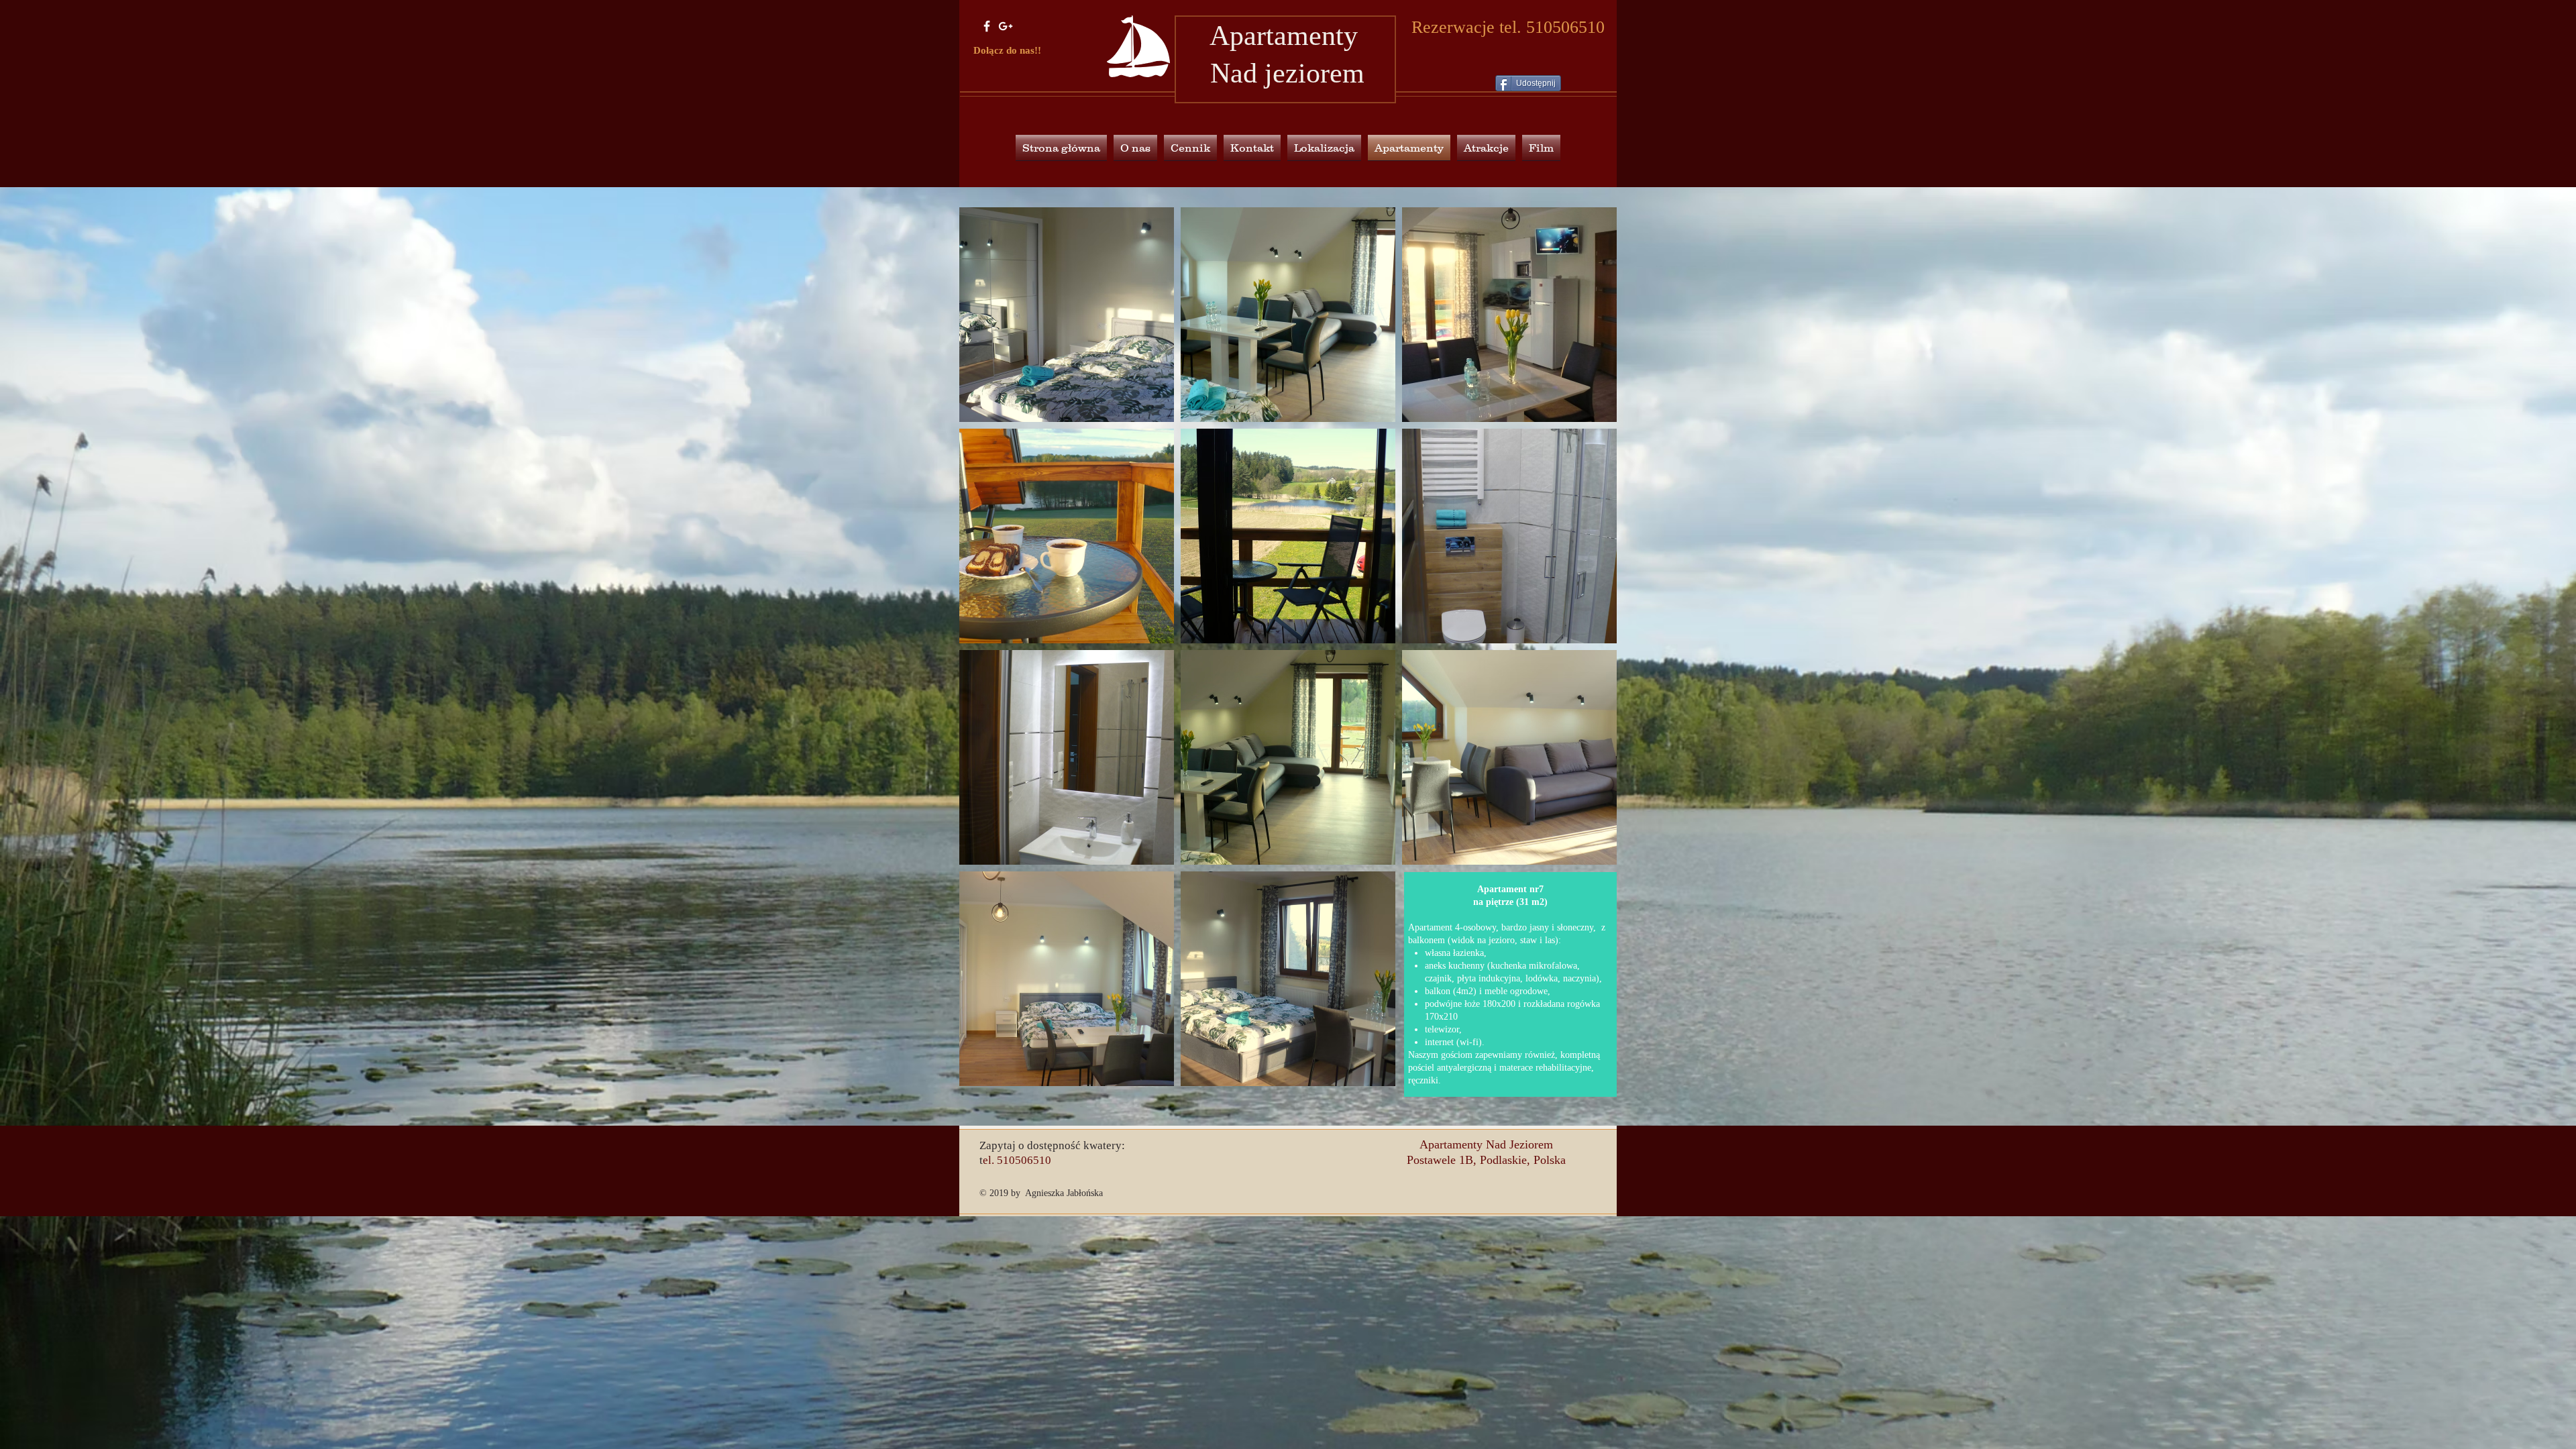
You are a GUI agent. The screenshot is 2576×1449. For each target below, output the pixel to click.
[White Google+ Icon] (1006, 26)
